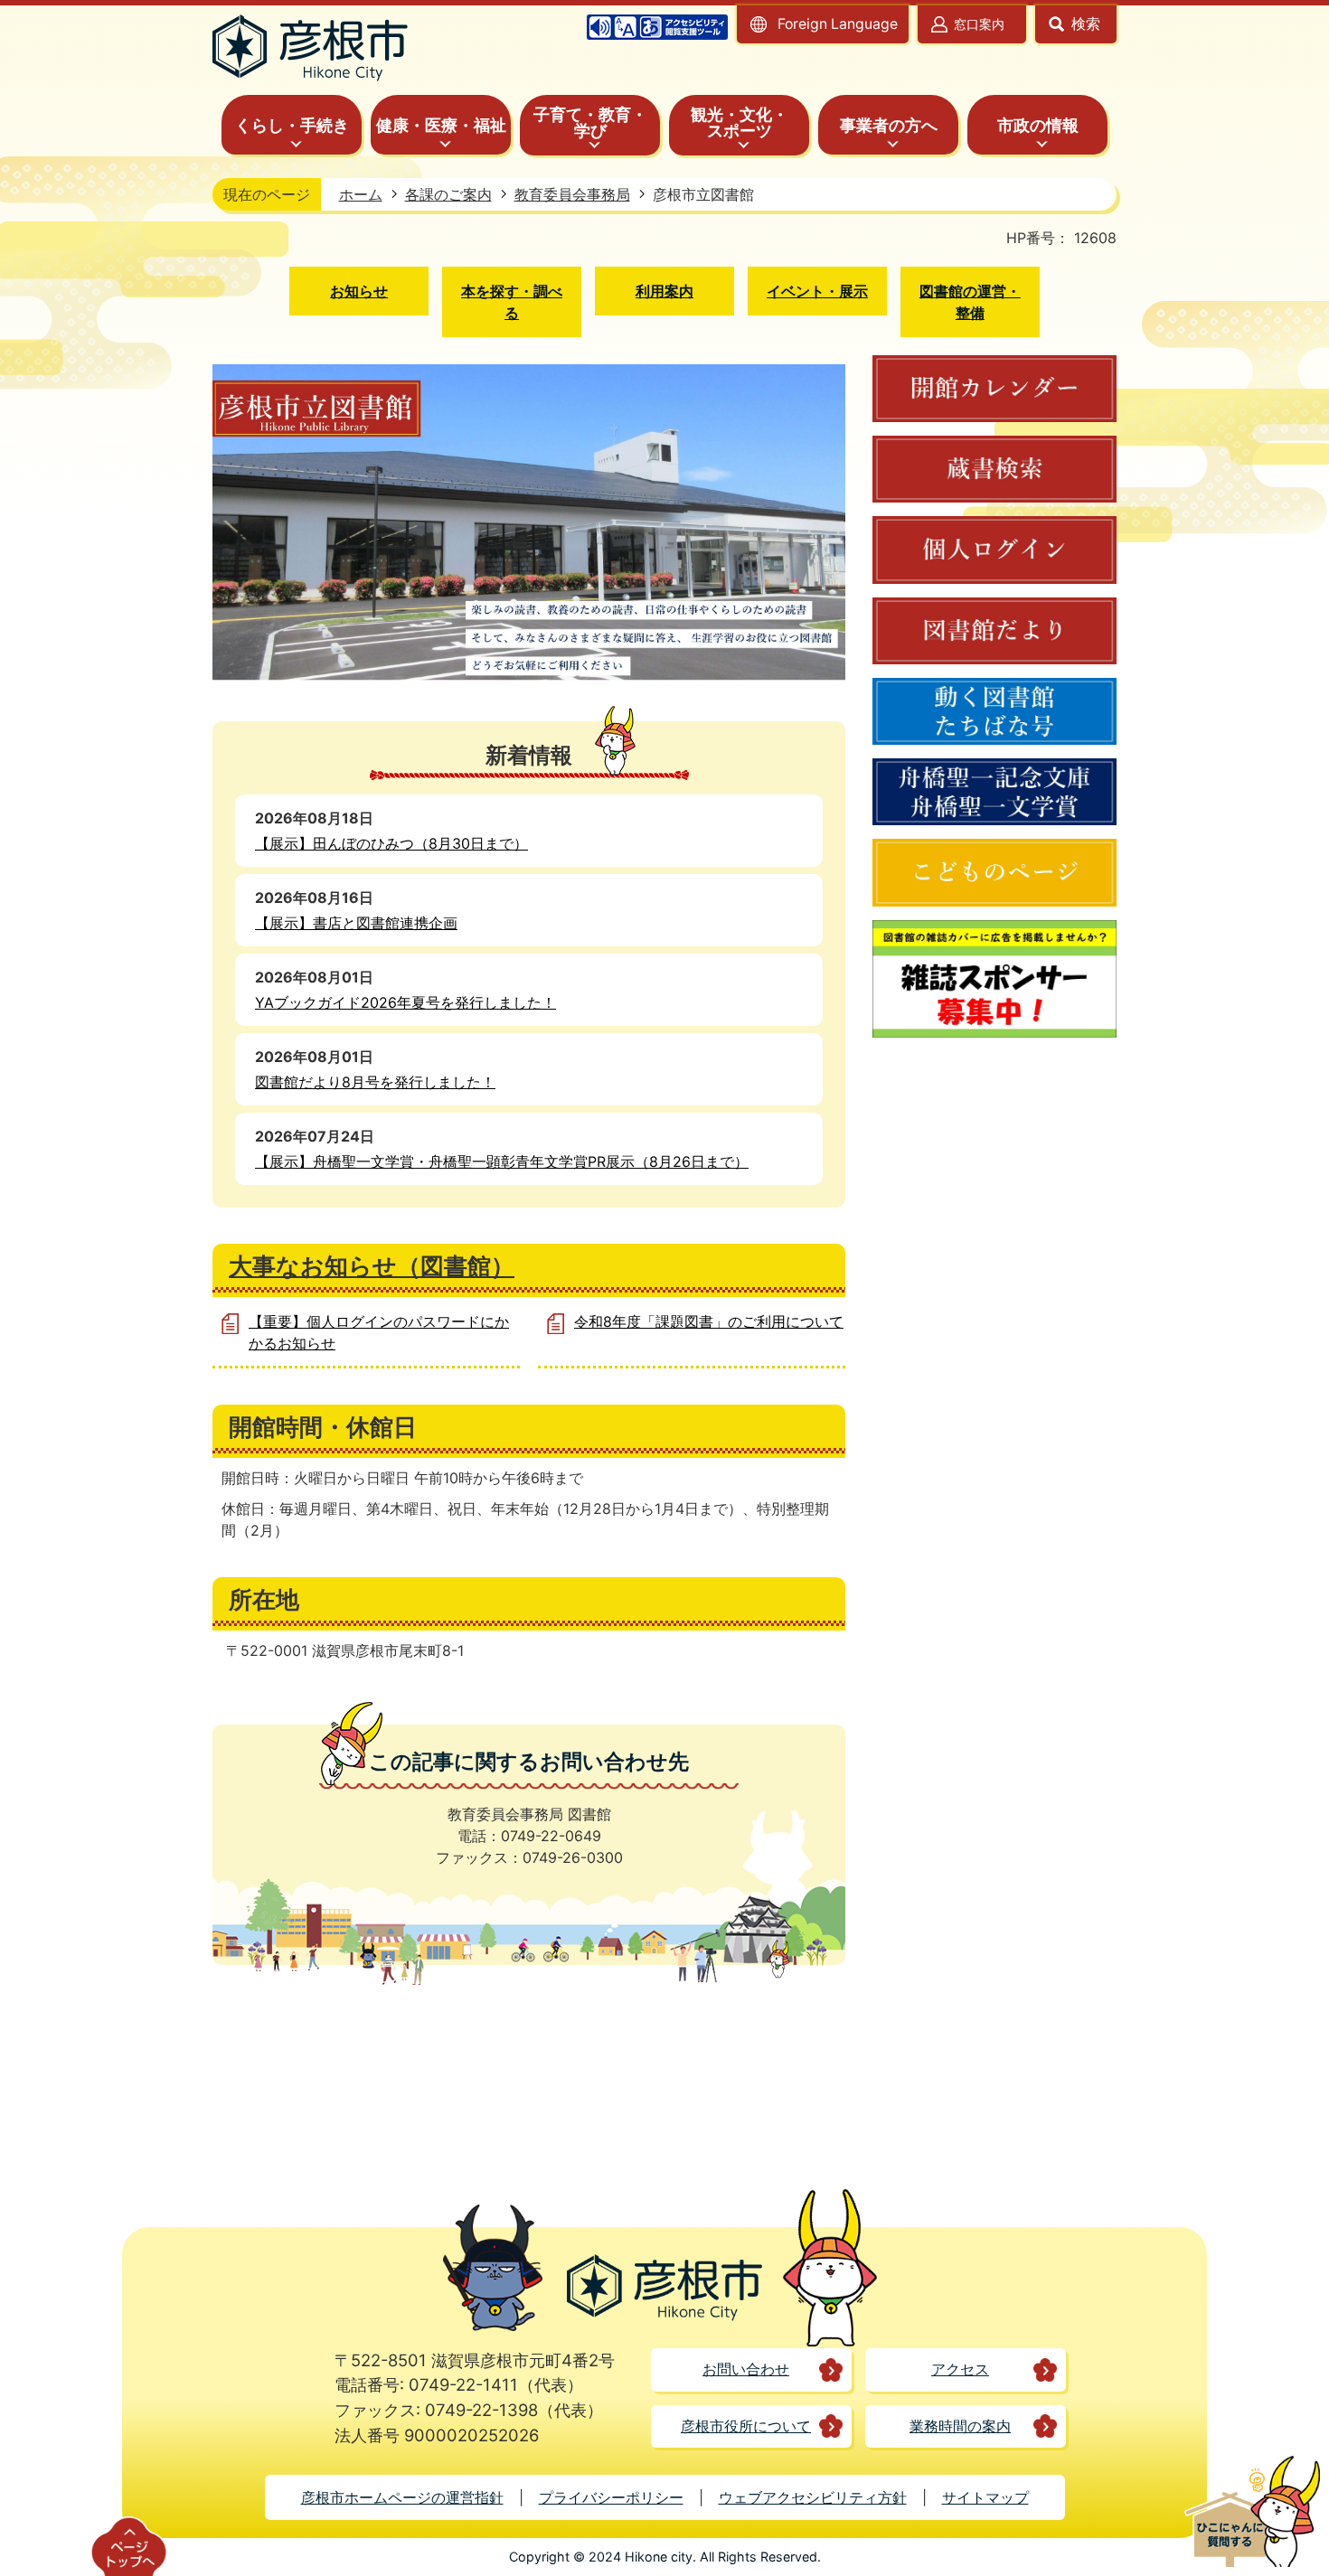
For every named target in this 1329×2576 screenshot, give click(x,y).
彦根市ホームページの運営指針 (402, 2497)
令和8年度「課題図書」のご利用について (709, 1321)
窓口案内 (979, 24)
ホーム (361, 194)
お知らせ (359, 291)
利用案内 (664, 291)
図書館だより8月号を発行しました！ (375, 1082)
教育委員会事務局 (572, 194)
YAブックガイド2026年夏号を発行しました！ (405, 1002)
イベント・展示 (817, 291)
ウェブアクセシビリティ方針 (813, 2497)
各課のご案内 (448, 194)
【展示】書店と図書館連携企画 (356, 923)
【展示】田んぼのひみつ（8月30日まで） (391, 843)
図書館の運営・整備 (970, 302)
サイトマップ (985, 2497)
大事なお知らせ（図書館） (372, 1266)
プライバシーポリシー (611, 2497)
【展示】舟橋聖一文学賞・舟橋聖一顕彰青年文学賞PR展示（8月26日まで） (502, 1161)
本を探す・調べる (512, 302)
